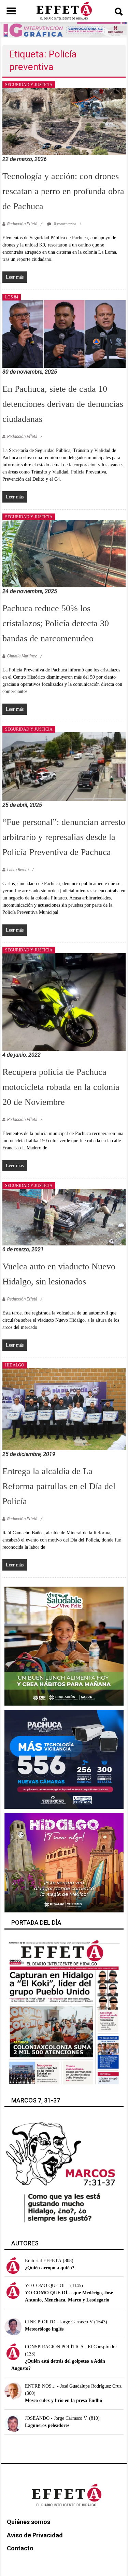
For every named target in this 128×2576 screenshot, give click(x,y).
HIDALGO (15, 1365)
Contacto (20, 2548)
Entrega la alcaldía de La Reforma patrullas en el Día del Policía (59, 1486)
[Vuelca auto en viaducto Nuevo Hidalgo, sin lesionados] (64, 1217)
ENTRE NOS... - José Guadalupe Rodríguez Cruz (73, 2386)
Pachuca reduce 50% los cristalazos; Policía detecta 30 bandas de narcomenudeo (56, 623)
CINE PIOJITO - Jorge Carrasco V (59, 2322)
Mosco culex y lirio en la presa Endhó (63, 2400)
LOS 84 (12, 297)
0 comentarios (65, 224)
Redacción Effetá (22, 224)
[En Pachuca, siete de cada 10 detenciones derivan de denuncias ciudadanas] (64, 333)
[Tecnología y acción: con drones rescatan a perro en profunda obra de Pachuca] (64, 121)
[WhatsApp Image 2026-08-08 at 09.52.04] (64, 30)
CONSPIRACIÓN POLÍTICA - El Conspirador (71, 2347)
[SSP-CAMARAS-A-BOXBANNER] (64, 1759)
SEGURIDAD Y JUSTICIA (29, 85)
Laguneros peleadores (47, 2425)
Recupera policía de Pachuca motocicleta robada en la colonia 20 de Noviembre (61, 1087)
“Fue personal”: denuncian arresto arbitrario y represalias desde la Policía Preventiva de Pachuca (64, 837)
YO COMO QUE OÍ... (47, 2286)
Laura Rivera (18, 870)
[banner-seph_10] (64, 1646)
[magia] (64, 1862)
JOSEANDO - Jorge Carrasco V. (56, 2418)
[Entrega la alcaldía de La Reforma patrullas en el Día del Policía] (64, 1409)
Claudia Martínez (22, 656)
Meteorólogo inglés (44, 2329)
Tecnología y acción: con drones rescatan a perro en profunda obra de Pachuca (63, 191)
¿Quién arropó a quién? (50, 2268)
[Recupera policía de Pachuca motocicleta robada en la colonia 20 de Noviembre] (64, 1002)
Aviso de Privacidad (35, 2535)
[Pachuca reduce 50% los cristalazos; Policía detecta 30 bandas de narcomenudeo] (64, 553)
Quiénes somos (29, 2522)
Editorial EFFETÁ (43, 2261)
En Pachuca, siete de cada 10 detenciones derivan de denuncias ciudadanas (63, 404)
